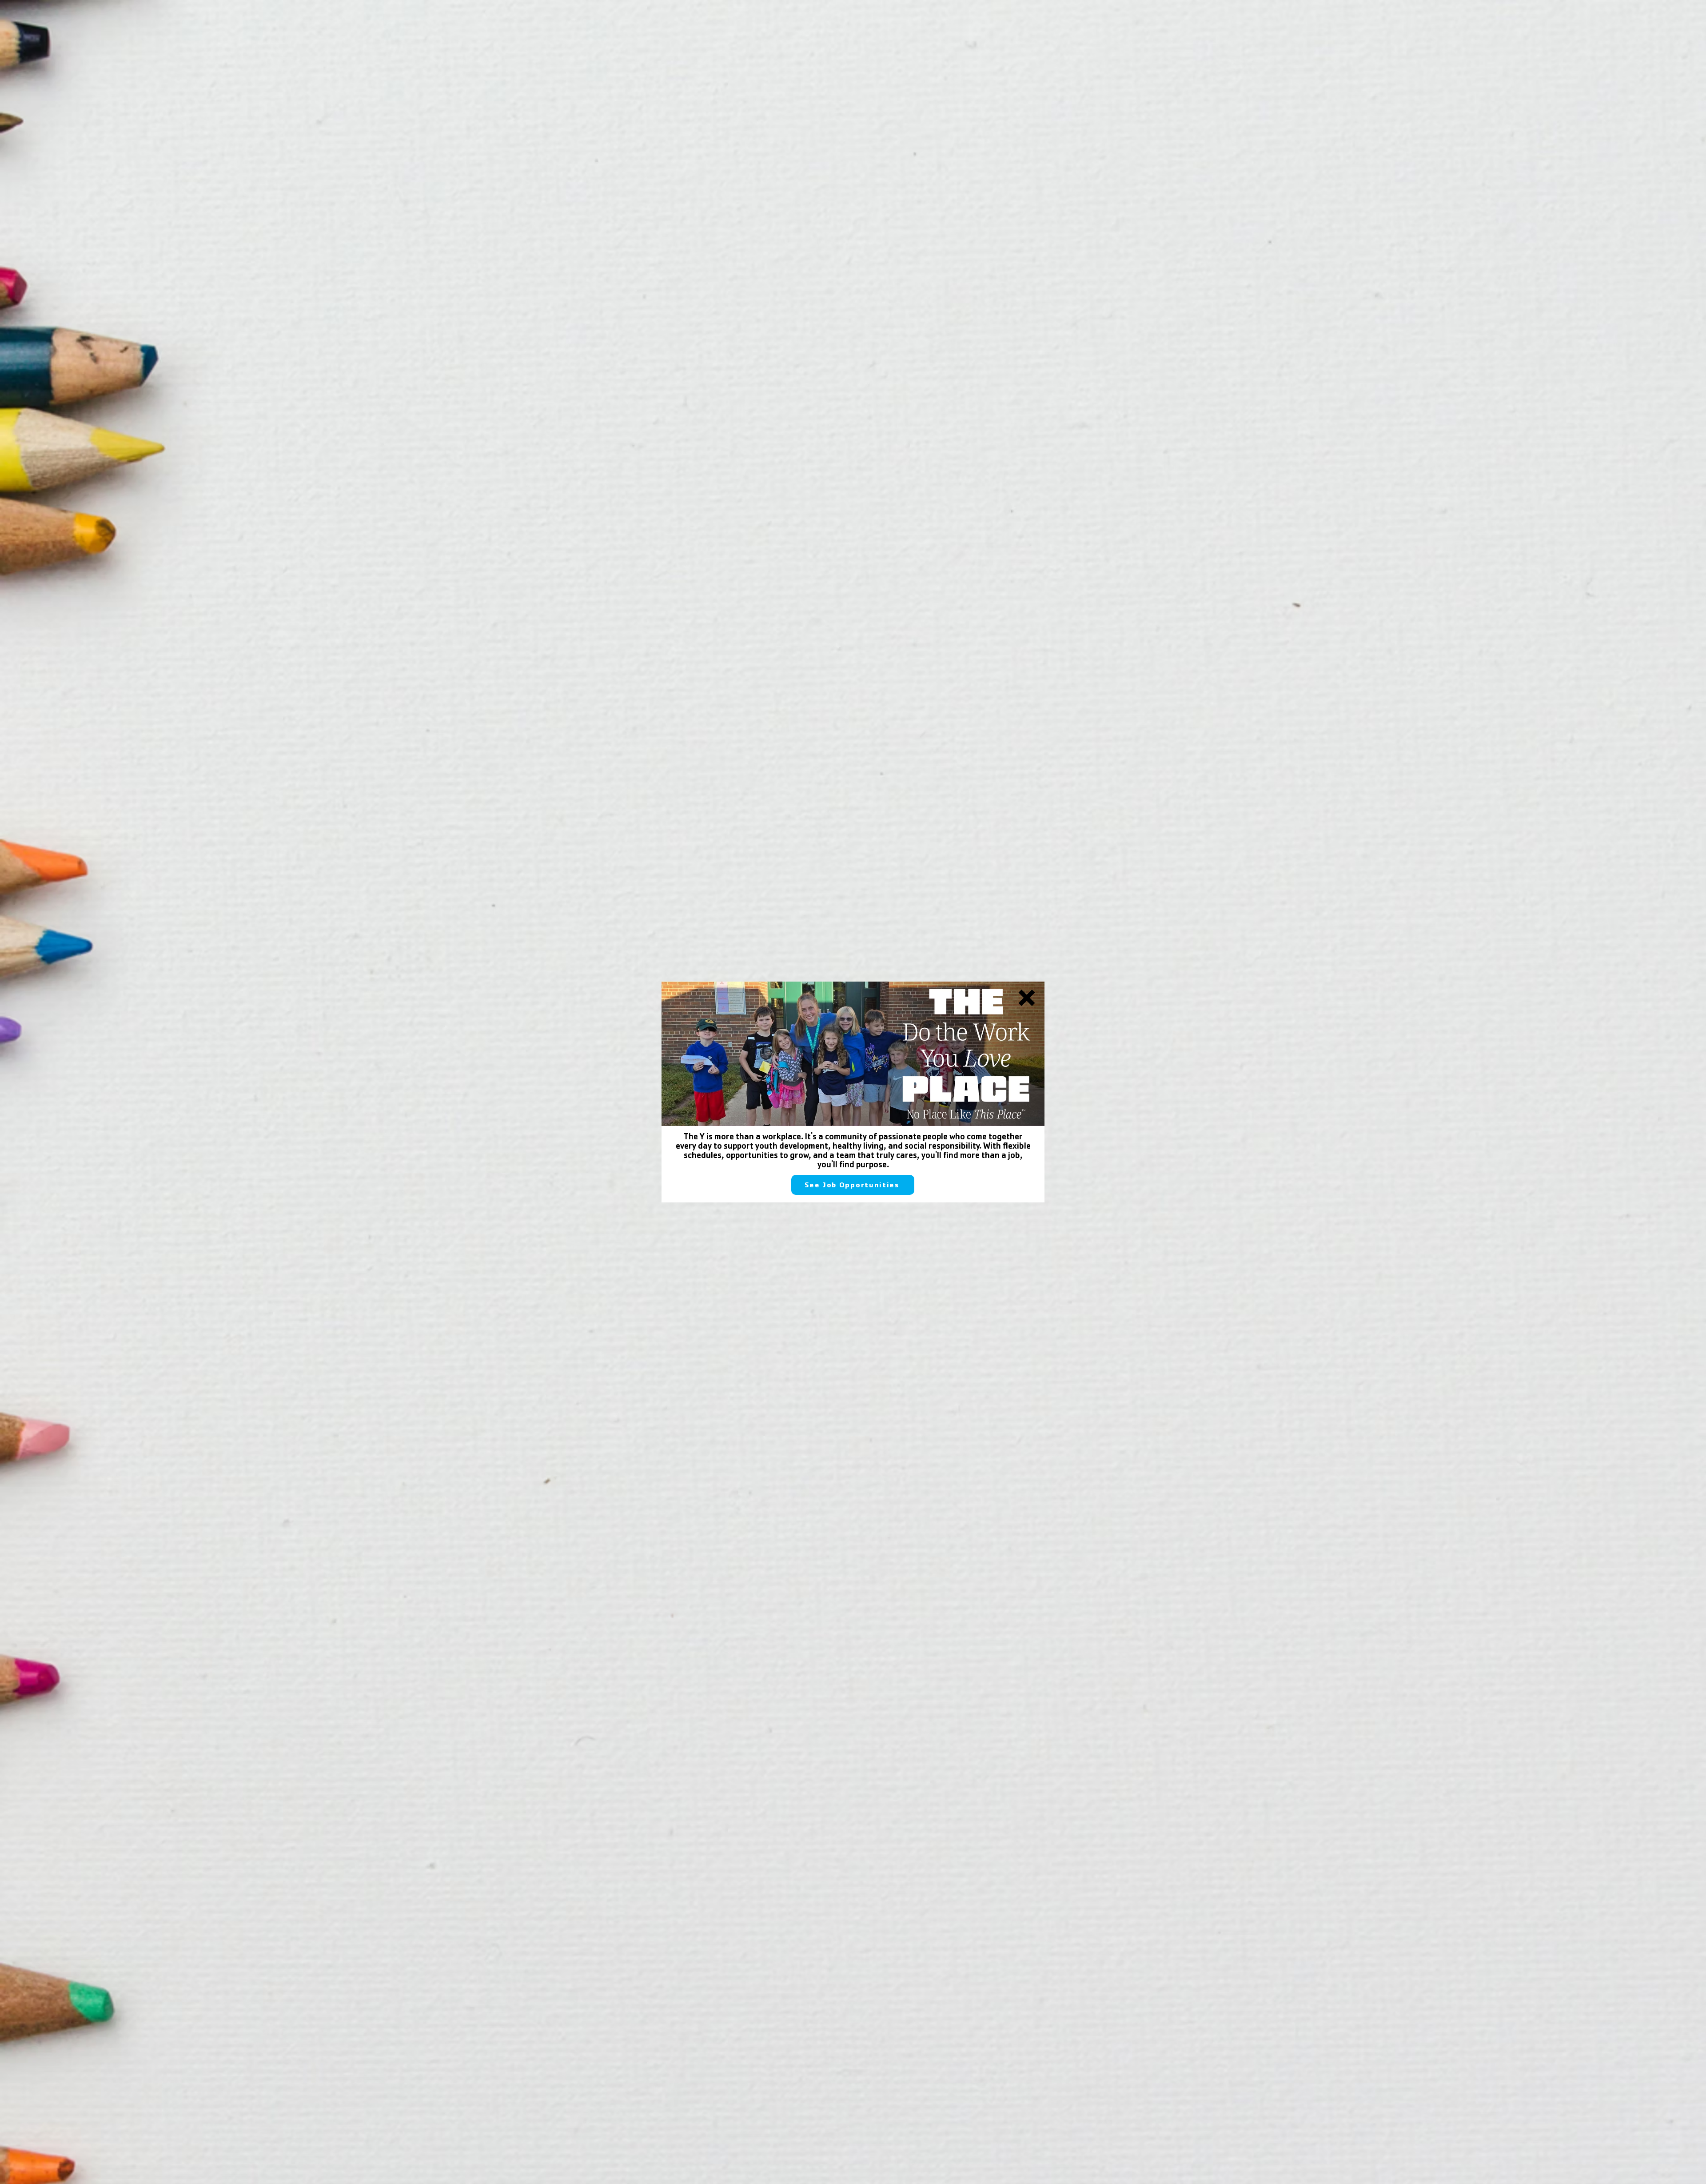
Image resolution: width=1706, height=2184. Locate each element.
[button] (1027, 998)
